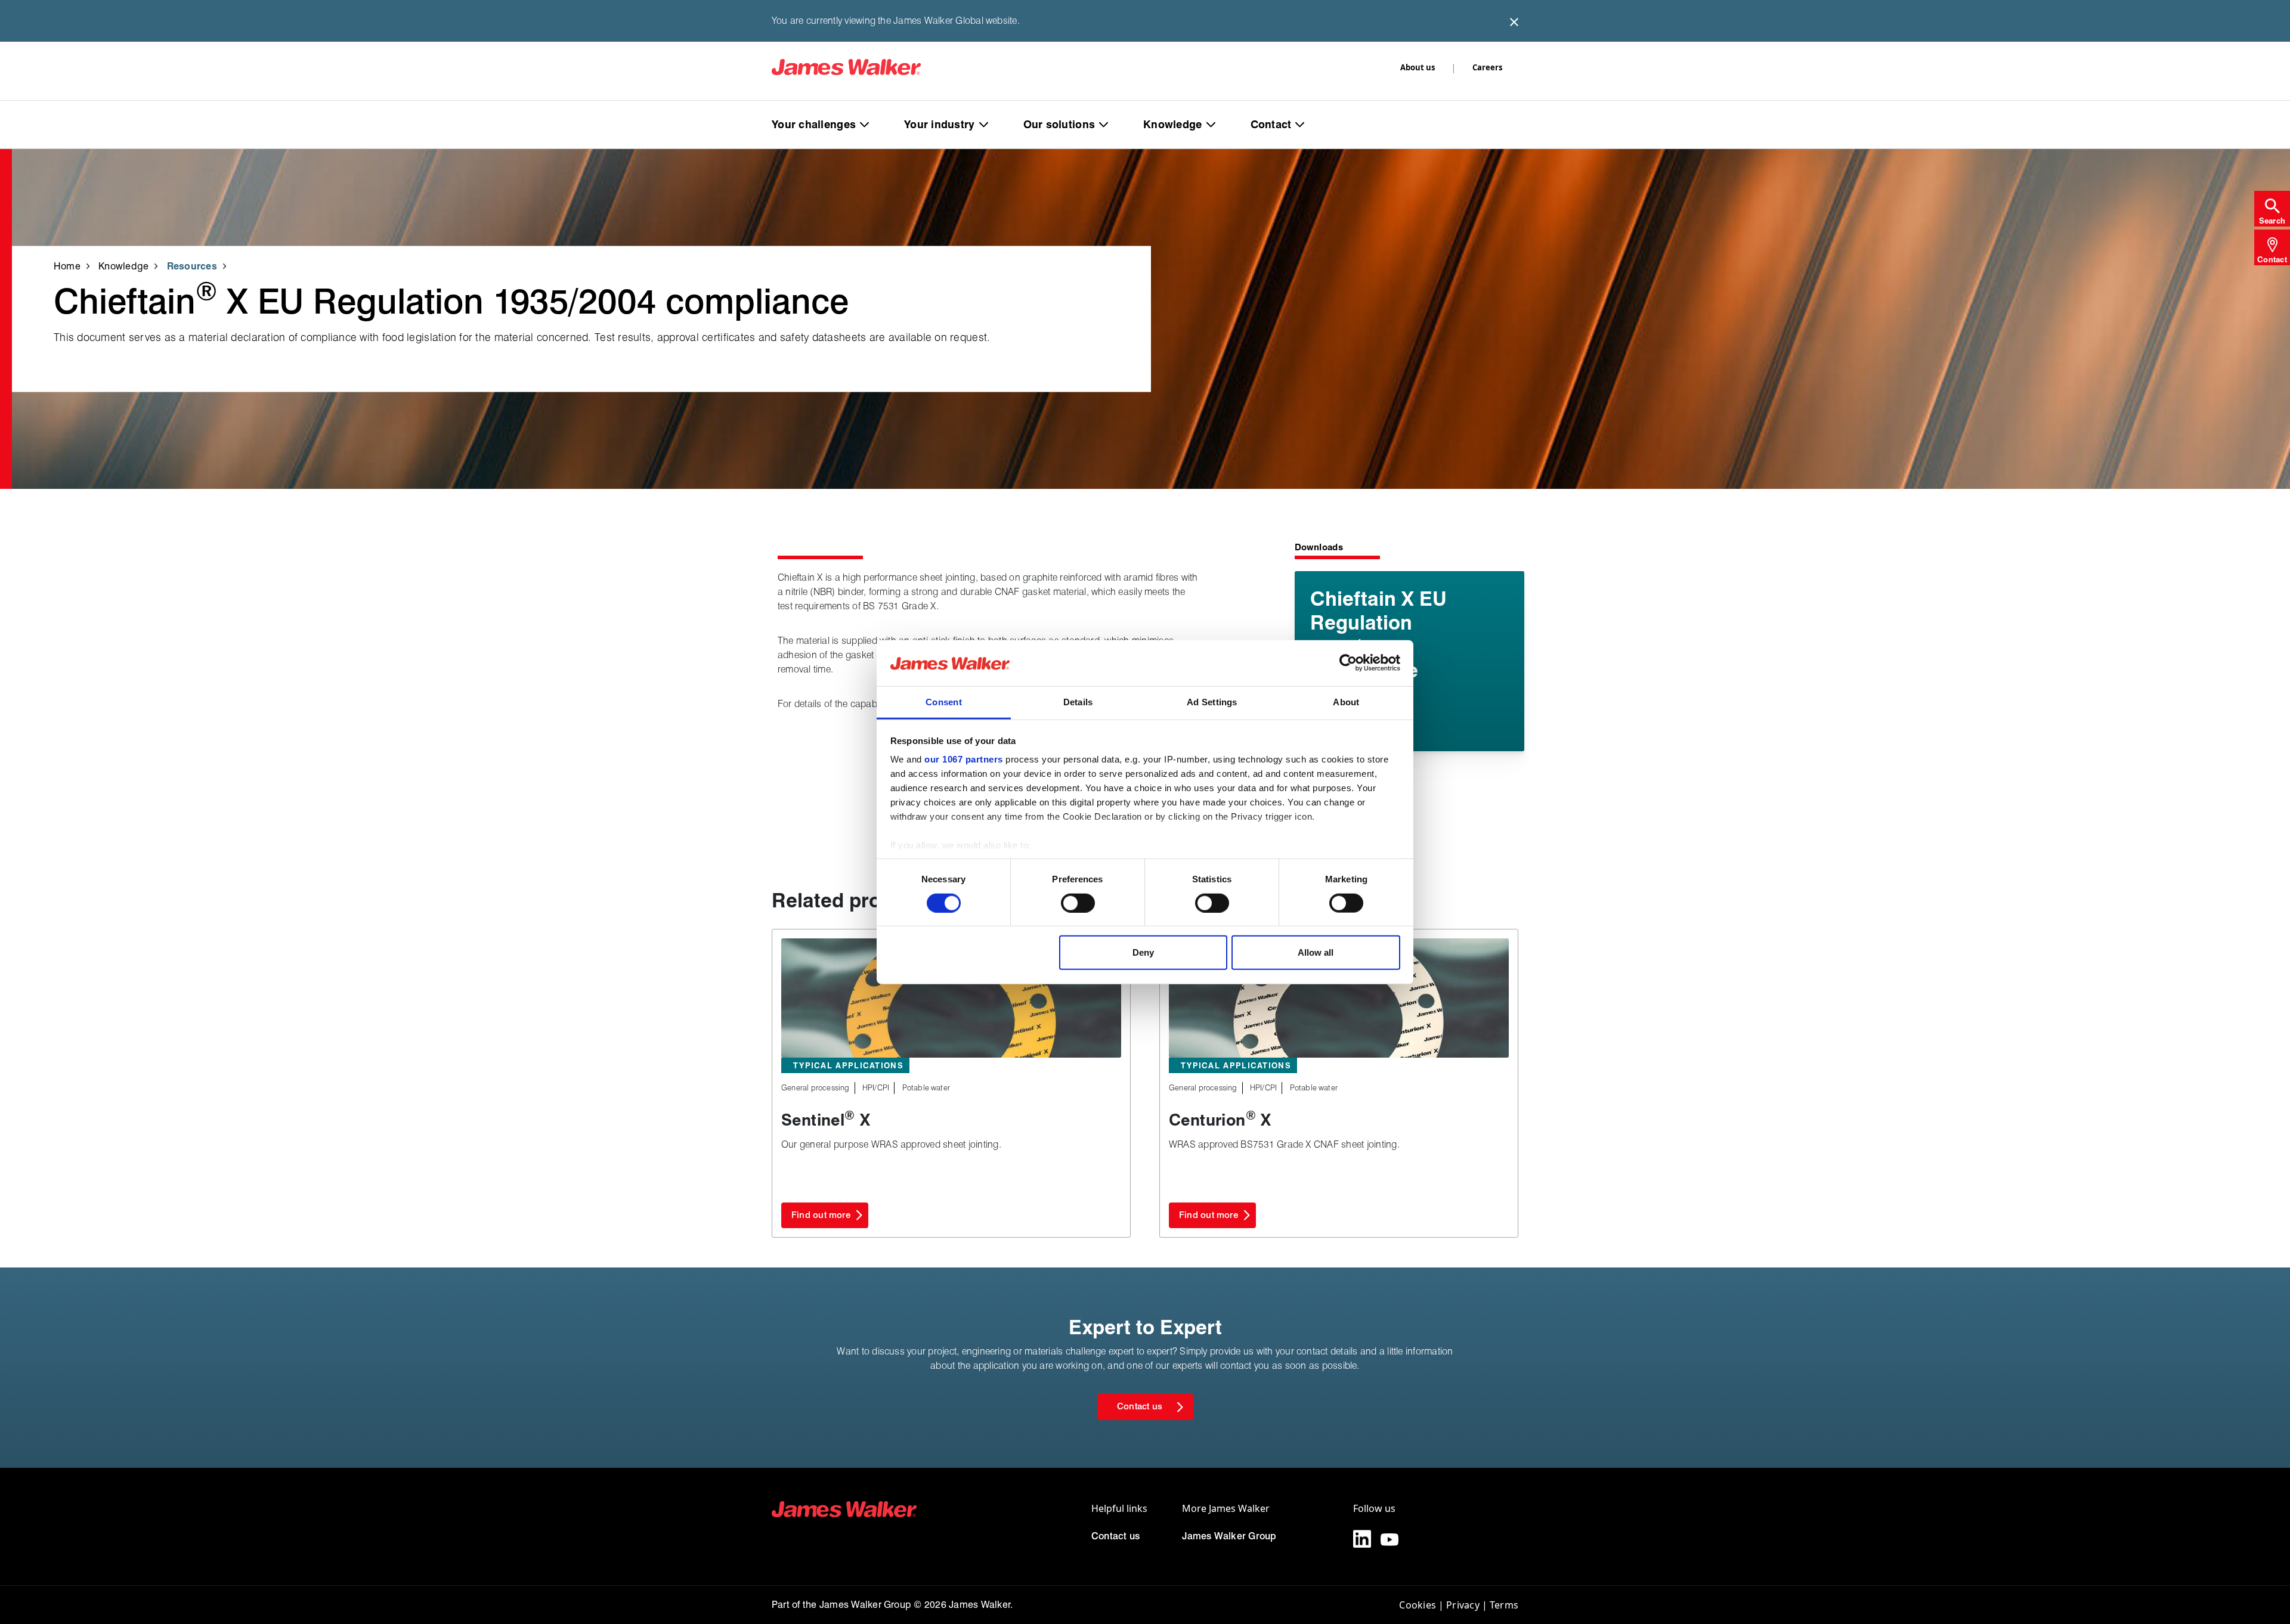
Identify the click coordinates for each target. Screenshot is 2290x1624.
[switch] (1078, 903)
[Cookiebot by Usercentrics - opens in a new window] (1348, 663)
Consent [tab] (944, 702)
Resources (192, 266)
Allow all (1316, 952)
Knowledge (1172, 124)
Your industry (940, 124)
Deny (1143, 952)
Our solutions (1059, 124)
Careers (1487, 67)
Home (67, 266)
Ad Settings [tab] (1212, 702)
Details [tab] (1078, 702)
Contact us (1115, 1536)
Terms (1504, 1605)
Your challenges (814, 124)
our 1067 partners (964, 759)
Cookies (1418, 1605)
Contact (1271, 124)
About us (1418, 67)
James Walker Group (1229, 1536)
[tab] (2272, 209)
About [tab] (1346, 702)
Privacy (1463, 1605)
